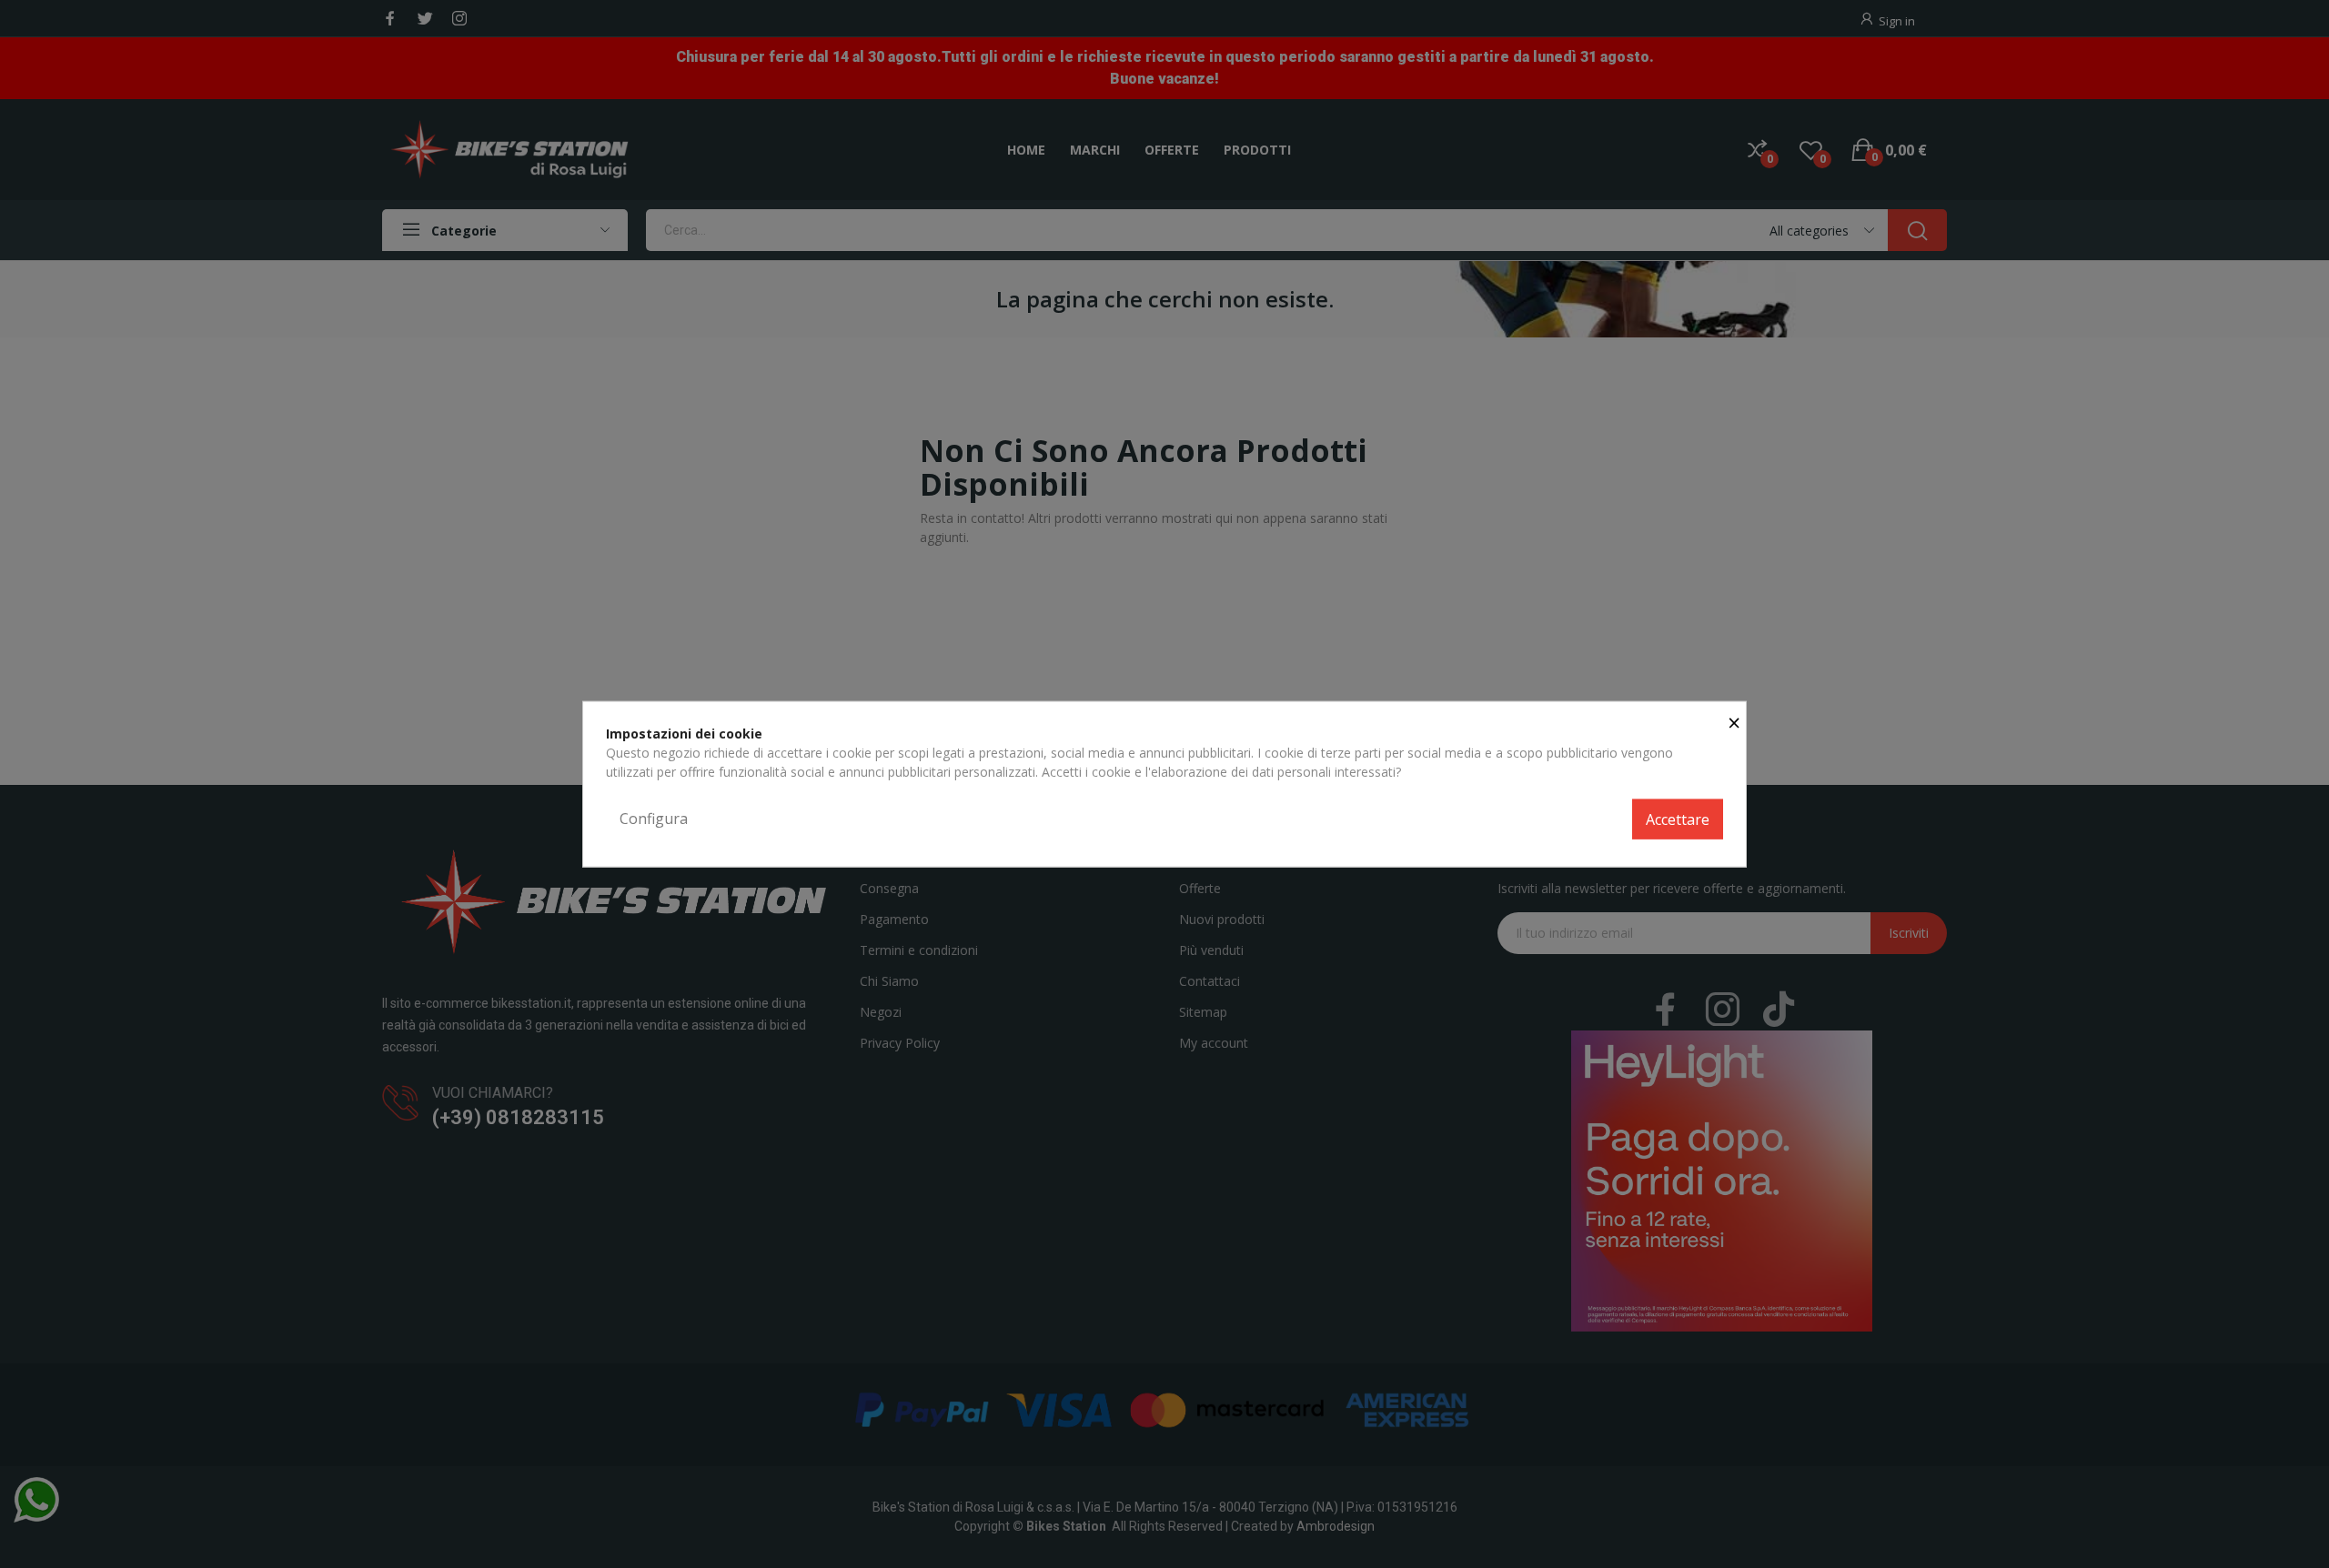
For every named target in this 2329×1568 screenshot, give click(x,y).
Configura (654, 819)
